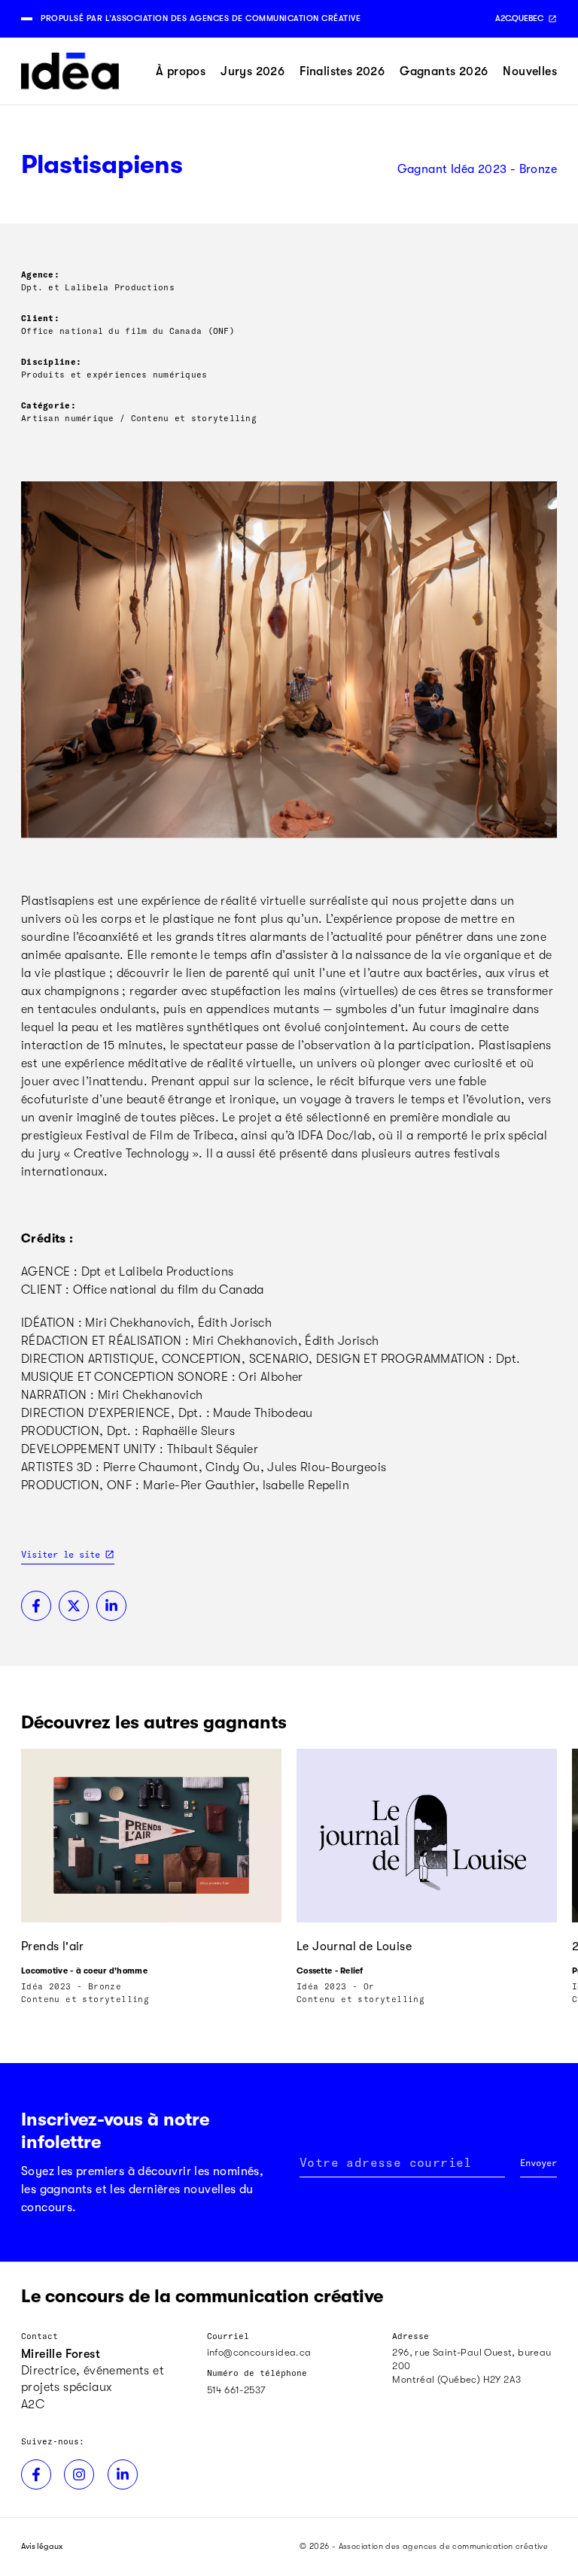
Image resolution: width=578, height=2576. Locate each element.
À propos (181, 71)
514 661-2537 (236, 2390)
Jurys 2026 (252, 71)
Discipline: (51, 361)
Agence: (40, 274)
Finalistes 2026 (342, 71)
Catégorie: (49, 405)
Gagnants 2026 (444, 71)
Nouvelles (530, 71)
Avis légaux (42, 2546)
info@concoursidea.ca (259, 2352)
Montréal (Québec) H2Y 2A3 (456, 2379)
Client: (40, 318)
